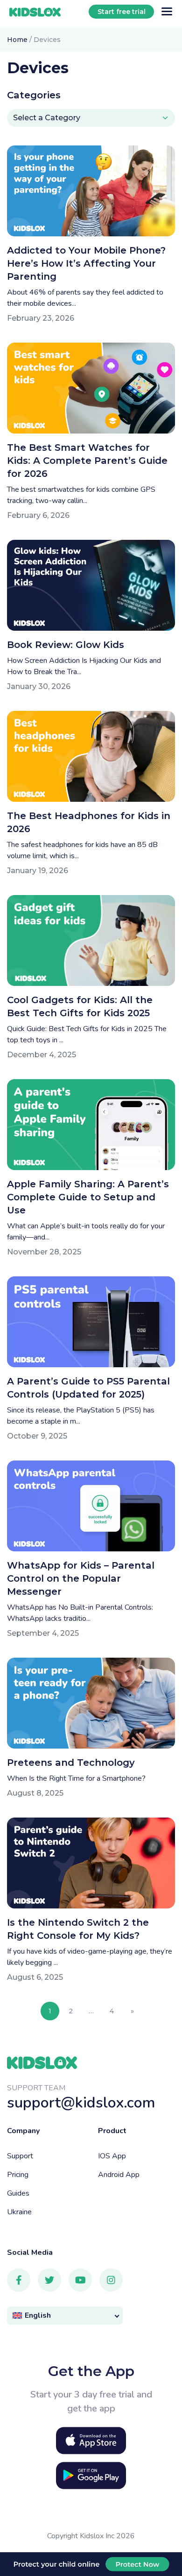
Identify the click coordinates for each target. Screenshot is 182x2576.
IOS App (112, 2156)
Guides (18, 2193)
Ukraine (19, 2212)
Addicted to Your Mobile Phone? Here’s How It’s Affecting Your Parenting (86, 263)
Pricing (18, 2175)
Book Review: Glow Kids (66, 645)
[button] (65, 2316)
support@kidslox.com (81, 2103)
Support (20, 2156)
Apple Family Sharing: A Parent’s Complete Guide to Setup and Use (88, 1197)
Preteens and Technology (71, 1763)
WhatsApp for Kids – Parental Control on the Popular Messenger (81, 1578)
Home (17, 40)
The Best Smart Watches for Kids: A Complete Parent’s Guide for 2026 (87, 461)
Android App (119, 2175)
